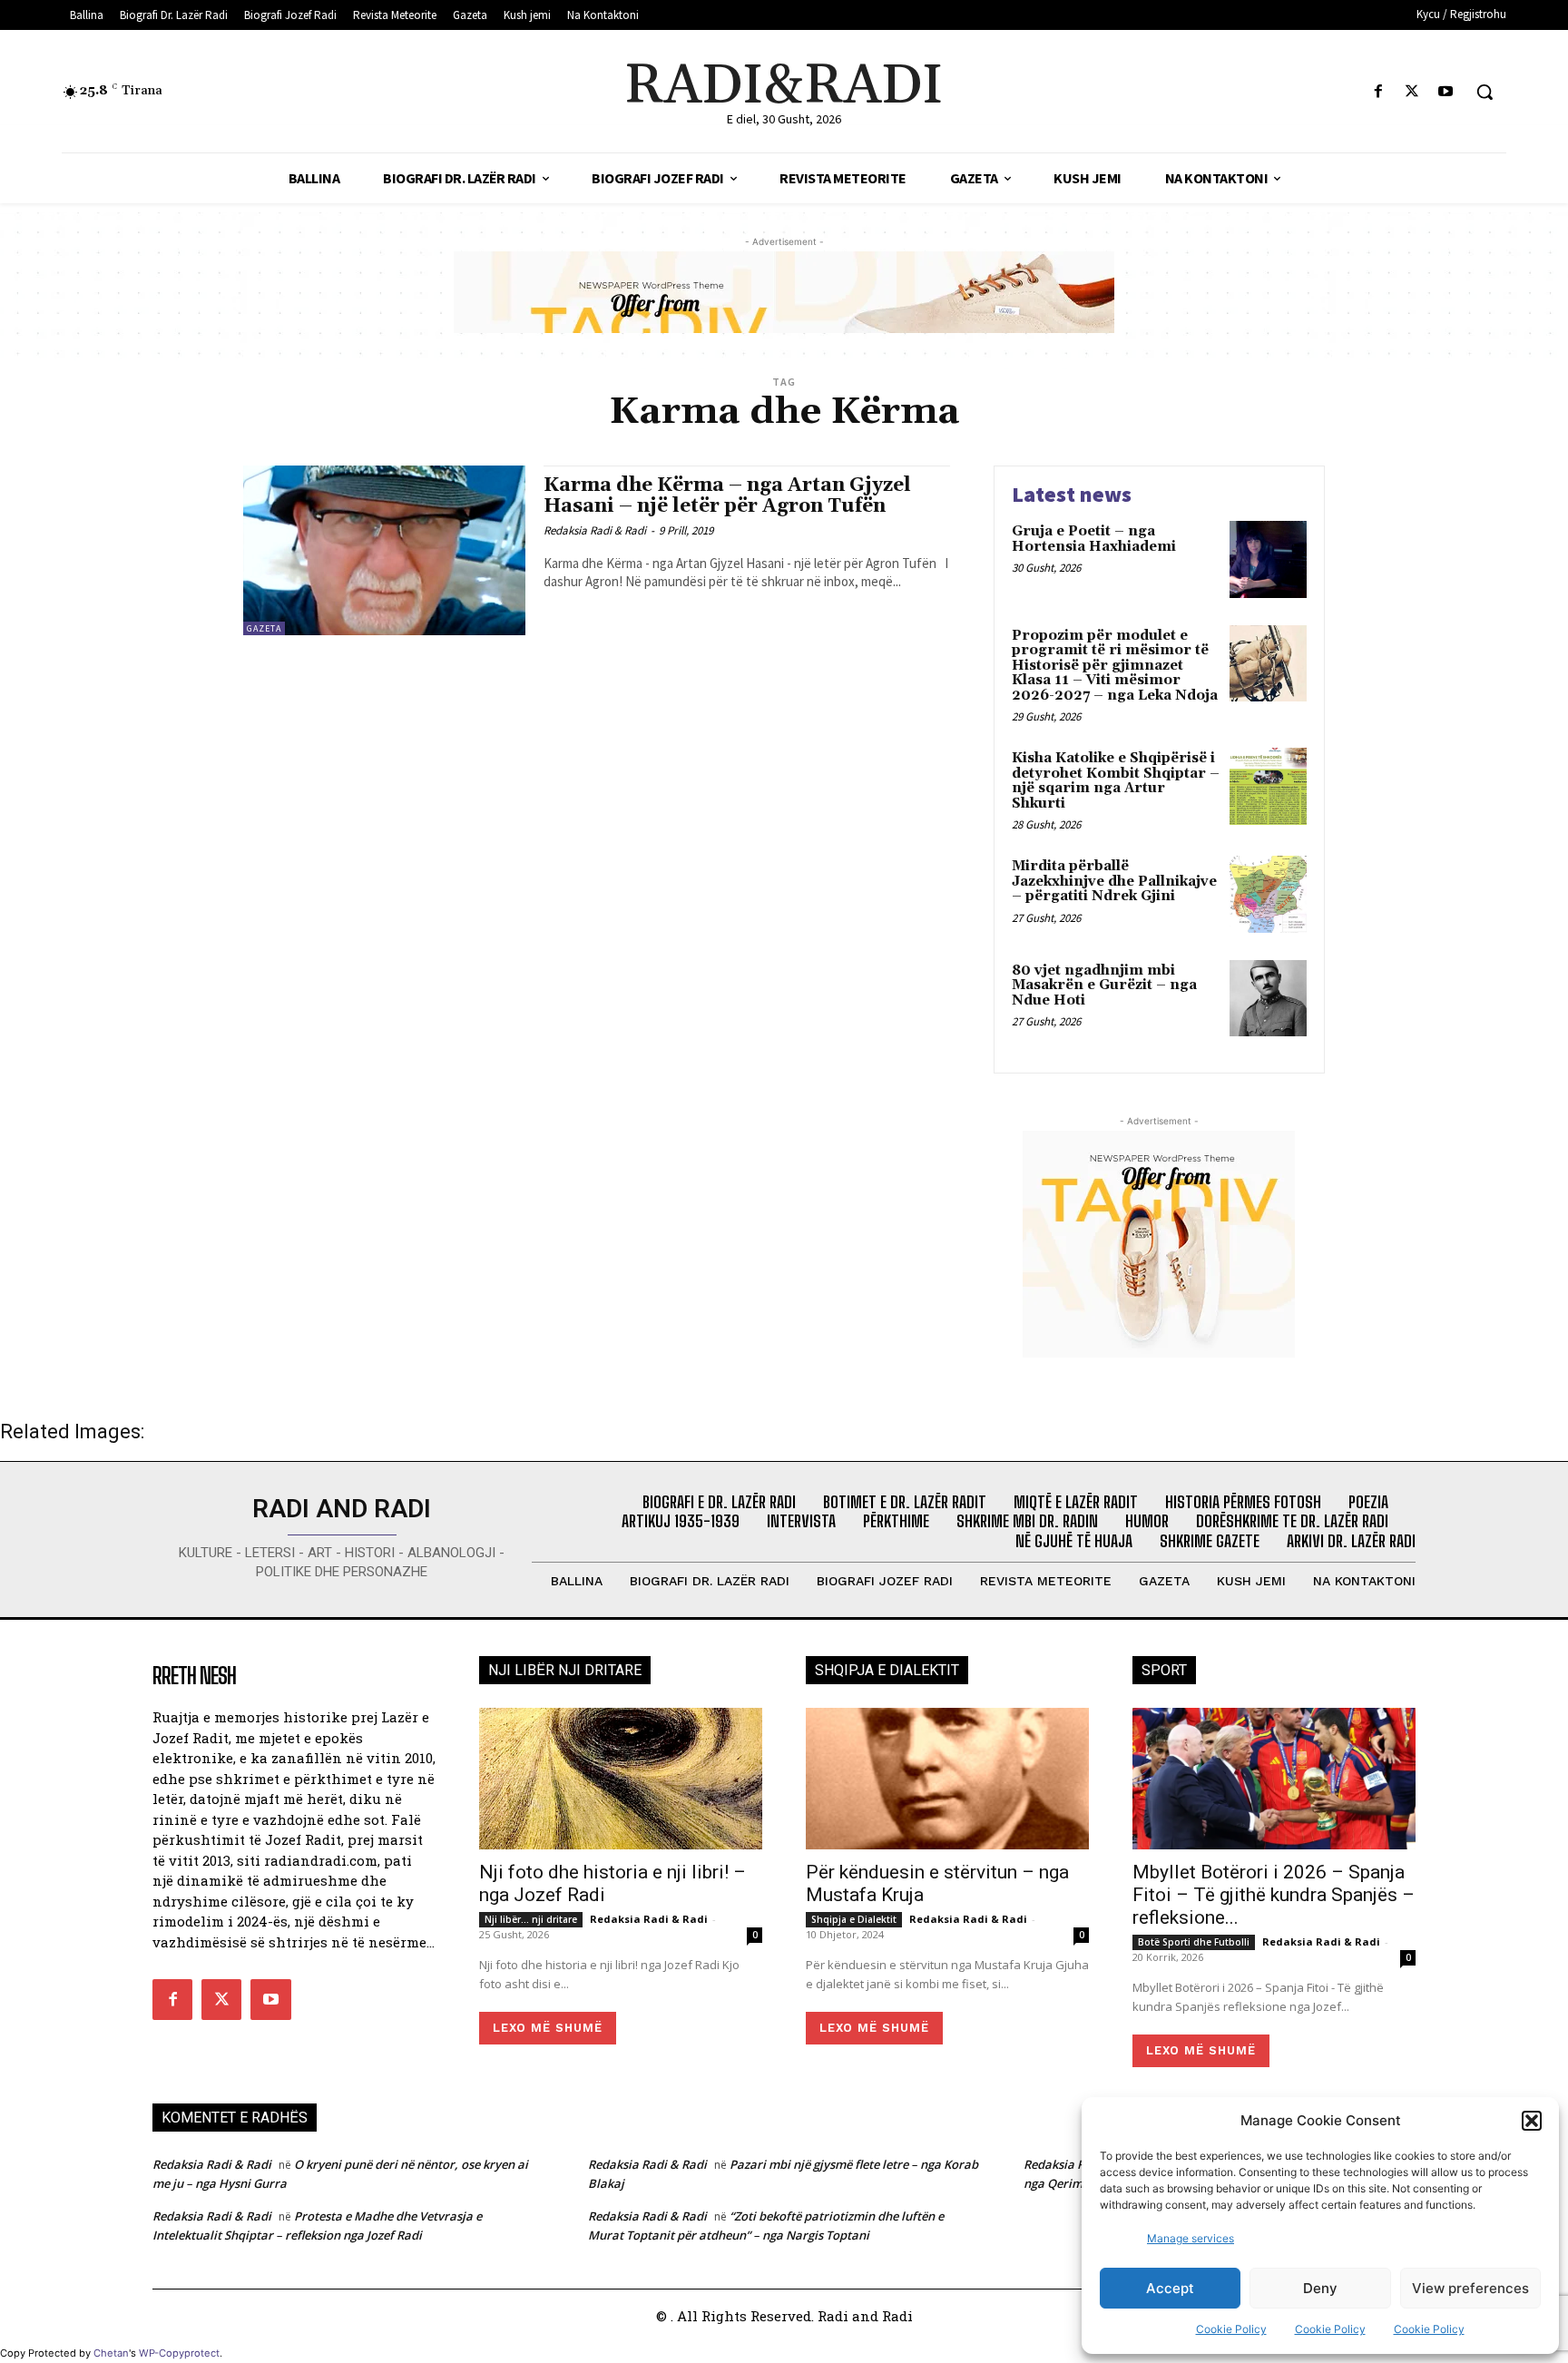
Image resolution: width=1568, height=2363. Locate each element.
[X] (1412, 92)
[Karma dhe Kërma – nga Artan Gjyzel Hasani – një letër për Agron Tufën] (384, 550)
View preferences (1470, 2288)
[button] (1532, 2121)
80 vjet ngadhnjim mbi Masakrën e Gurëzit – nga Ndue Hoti (1104, 985)
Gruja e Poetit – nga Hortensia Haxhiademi (1094, 539)
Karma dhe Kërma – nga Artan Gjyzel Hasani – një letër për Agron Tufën (727, 496)
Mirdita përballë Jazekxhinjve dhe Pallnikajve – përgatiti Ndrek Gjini (1114, 881)
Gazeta (264, 628)
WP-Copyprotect (179, 2353)
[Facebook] (1378, 92)
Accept (1170, 2288)
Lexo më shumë (548, 2028)
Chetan (111, 2353)
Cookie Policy (1231, 2329)
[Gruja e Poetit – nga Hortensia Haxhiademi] (1268, 559)
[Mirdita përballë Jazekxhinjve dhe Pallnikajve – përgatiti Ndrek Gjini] (1268, 894)
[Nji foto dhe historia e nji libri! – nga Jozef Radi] (621, 1779)
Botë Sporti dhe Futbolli (1194, 1942)
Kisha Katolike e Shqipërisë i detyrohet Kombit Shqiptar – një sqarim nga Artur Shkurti (1116, 781)
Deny (1320, 2288)
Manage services (1191, 2238)
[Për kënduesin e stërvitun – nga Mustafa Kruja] (947, 1779)
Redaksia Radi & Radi (595, 530)
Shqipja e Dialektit (854, 1919)
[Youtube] (1446, 92)
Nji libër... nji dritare (531, 1919)
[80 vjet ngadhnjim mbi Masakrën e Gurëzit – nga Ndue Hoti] (1268, 999)
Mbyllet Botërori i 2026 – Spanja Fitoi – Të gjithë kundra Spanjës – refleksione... (1274, 1895)
